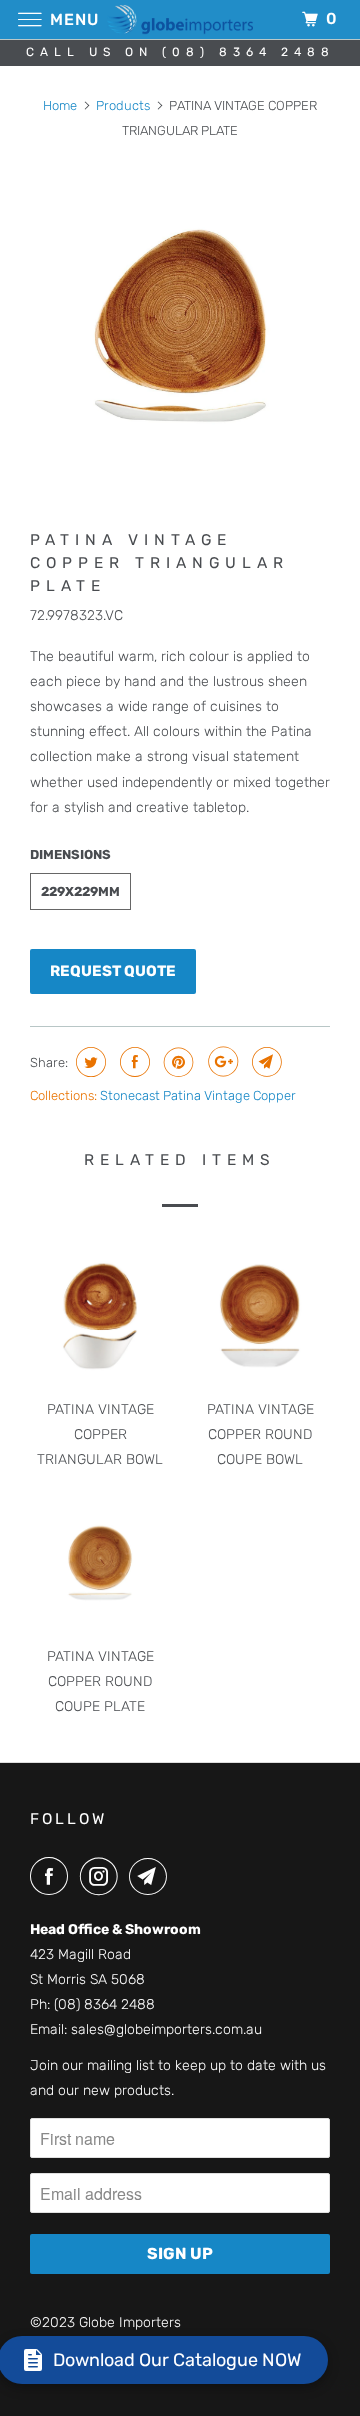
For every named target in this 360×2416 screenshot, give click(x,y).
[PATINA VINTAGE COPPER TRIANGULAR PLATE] (180, 326)
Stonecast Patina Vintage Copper (198, 1095)
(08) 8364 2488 (104, 2004)
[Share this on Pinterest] (176, 1062)
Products (123, 105)
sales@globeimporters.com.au (166, 2029)
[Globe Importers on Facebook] (53, 1876)
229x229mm (80, 891)
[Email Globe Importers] (152, 1876)
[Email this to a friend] (264, 1062)
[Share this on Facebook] (132, 1062)
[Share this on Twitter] (88, 1062)
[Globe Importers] (180, 19)
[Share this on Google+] (220, 1062)
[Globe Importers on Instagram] (103, 1876)
